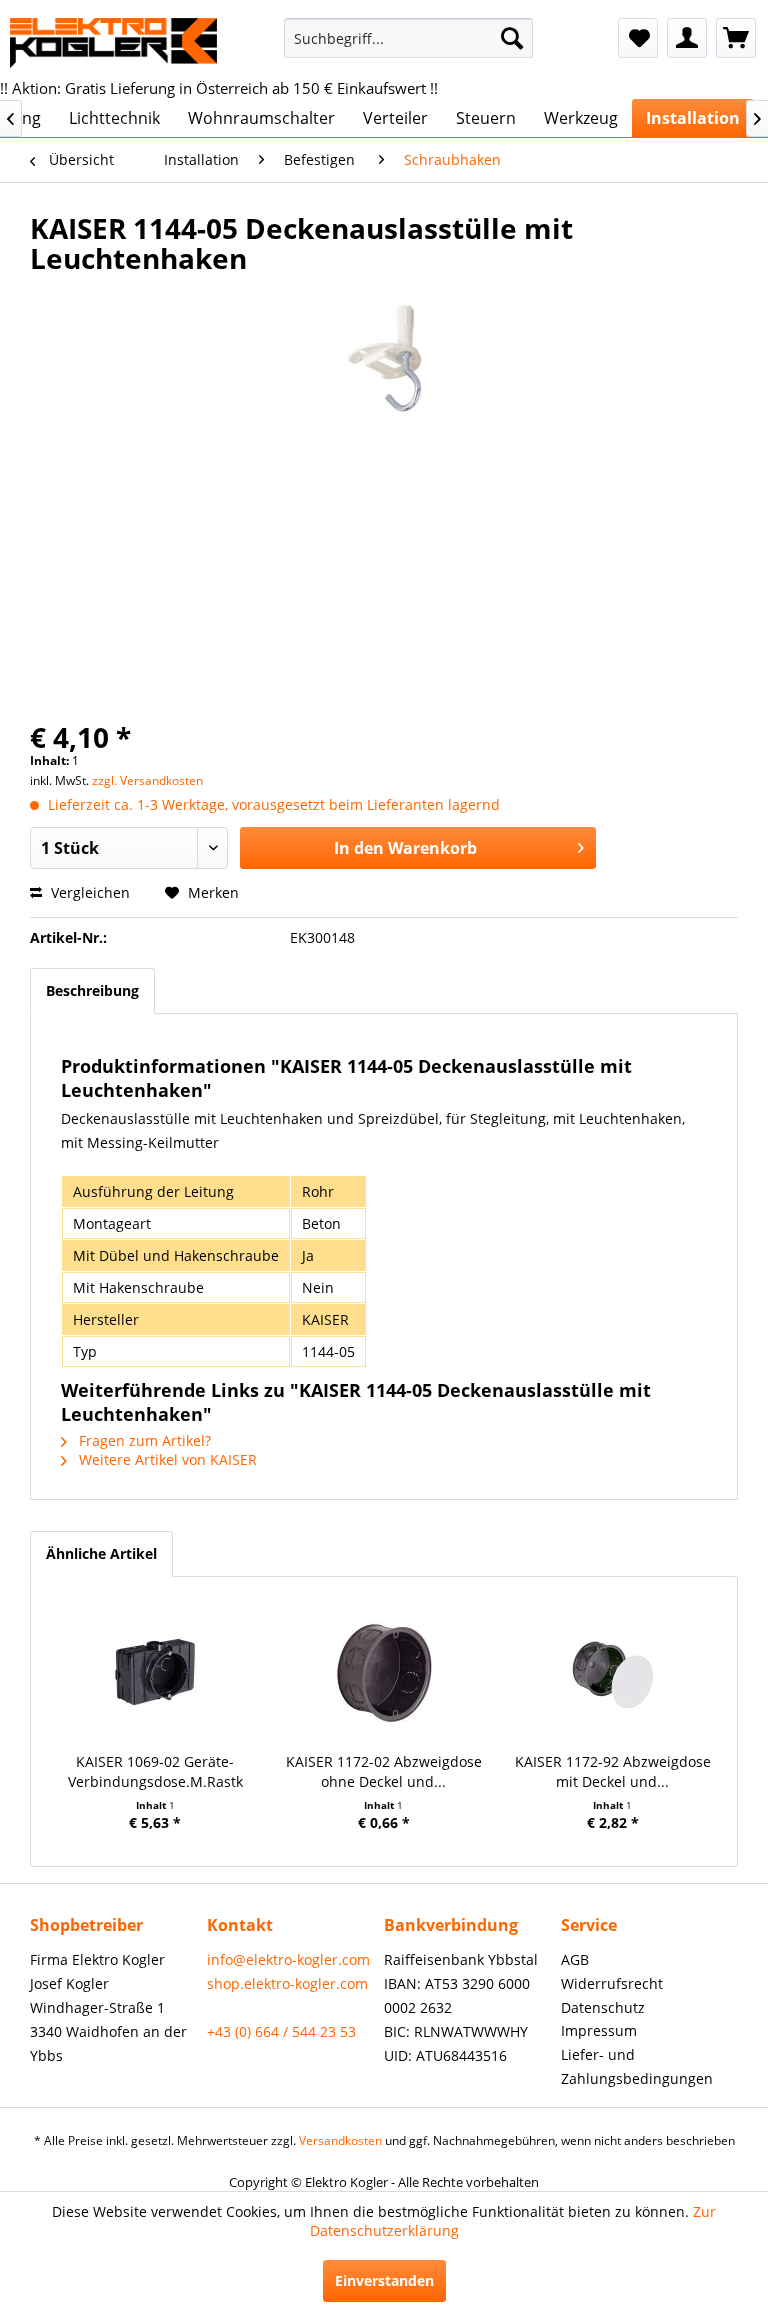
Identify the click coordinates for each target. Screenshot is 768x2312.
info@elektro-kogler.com (288, 1959)
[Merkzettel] (638, 38)
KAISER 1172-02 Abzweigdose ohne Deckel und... (384, 1771)
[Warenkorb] (736, 38)
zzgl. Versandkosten (147, 780)
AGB (575, 1959)
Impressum (599, 2030)
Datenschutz (603, 2007)
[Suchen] (512, 38)
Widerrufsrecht (612, 1983)
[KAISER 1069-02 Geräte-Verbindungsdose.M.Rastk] (155, 1672)
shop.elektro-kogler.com (287, 1983)
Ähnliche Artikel (101, 1553)
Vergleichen (88, 892)
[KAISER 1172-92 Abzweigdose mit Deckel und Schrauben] (612, 1672)
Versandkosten (340, 2140)
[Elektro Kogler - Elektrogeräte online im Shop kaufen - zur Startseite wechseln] (113, 43)
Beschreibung (92, 990)
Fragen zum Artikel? (143, 1440)
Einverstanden (384, 2280)
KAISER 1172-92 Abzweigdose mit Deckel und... (613, 1771)
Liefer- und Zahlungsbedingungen (637, 2066)
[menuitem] (409, 38)
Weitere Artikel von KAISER (166, 1459)
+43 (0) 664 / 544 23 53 (281, 2031)
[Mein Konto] (687, 38)
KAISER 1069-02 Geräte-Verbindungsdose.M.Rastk (155, 1771)
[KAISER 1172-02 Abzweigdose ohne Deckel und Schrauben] (384, 1672)
